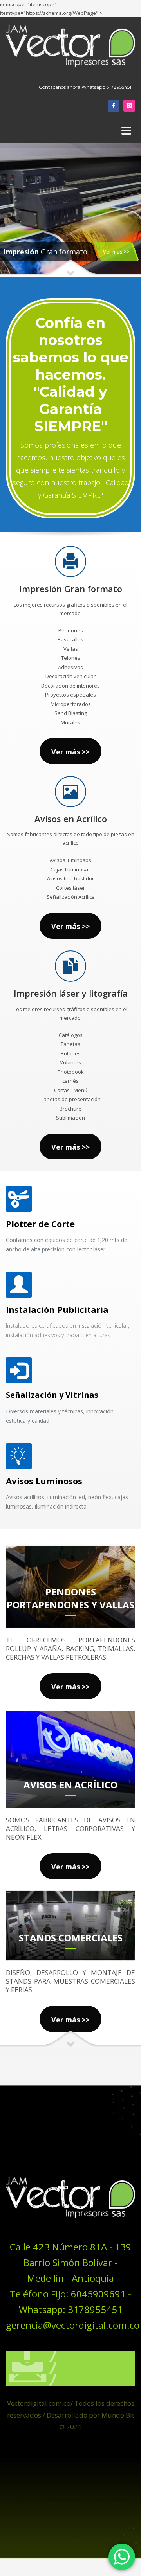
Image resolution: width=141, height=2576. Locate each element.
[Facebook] (114, 106)
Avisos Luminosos (44, 1481)
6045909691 (98, 2294)
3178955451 (119, 87)
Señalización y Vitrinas (52, 1395)
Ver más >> (117, 252)
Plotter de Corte (40, 1224)
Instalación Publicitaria (57, 1309)
